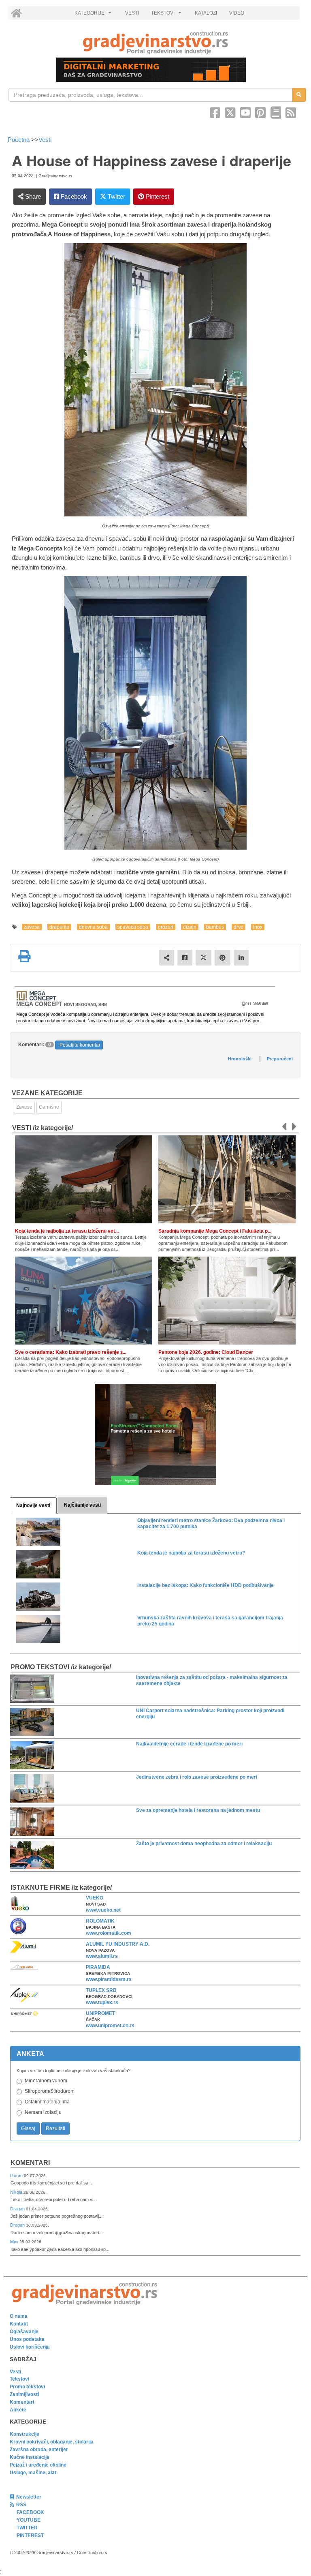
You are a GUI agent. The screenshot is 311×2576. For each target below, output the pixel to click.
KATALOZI (206, 13)
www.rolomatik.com (109, 1933)
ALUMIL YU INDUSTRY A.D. (118, 1944)
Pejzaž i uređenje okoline (38, 2465)
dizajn (190, 927)
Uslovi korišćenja (30, 2347)
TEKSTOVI (167, 15)
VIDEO (237, 13)
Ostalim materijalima (47, 2102)
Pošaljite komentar (80, 1045)
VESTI (132, 13)
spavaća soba (133, 927)
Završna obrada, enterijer (39, 2450)
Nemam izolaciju (43, 2112)
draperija (59, 927)
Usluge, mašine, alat (33, 2473)
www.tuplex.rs (102, 2002)
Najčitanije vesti (82, 1505)
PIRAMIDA (98, 1967)
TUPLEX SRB (101, 1990)
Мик (15, 2242)
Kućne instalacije (30, 2457)
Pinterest (157, 196)
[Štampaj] (24, 956)
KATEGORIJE (94, 15)
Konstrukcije (24, 2434)
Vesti (45, 140)
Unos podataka (27, 2339)
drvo (239, 927)
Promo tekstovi (27, 2387)
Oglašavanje (24, 2332)
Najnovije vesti (33, 1505)
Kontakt (19, 2324)
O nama (19, 2316)
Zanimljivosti (24, 2394)
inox (258, 927)
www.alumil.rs (102, 1956)
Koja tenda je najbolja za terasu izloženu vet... (67, 1231)
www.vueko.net (103, 1910)
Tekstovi (19, 2379)
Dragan (18, 2209)
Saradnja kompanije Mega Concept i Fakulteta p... (215, 1231)
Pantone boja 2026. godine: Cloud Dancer (206, 1352)
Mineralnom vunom (46, 2081)
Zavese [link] (24, 1107)
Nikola (17, 2192)
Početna (19, 140)
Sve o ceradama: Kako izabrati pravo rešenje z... (71, 1352)
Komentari (30, 2163)
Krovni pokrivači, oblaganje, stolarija (52, 2442)
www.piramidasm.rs (109, 1979)
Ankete (18, 2410)
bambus (215, 927)
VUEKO (95, 1898)
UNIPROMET (100, 2013)
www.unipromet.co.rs (110, 2026)
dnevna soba (93, 927)
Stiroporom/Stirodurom (50, 2091)
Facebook (73, 196)
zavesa (32, 927)
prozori (166, 927)
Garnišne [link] (49, 1107)
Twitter (116, 196)
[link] (155, 43)
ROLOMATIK (100, 1921)
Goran (17, 2176)
